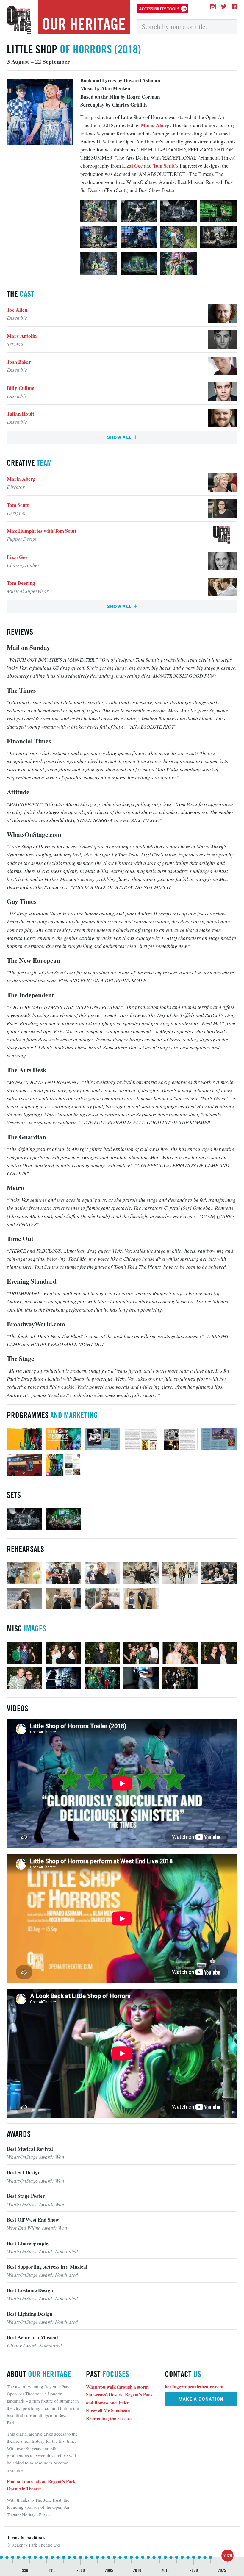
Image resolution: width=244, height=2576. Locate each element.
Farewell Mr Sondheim (108, 2410)
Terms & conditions (26, 2537)
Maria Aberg (155, 125)
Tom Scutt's (166, 166)
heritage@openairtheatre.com (194, 2386)
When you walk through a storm (117, 2387)
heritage (84, 24)
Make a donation (201, 2399)
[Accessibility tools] (163, 9)
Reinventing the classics (109, 2418)
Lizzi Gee (132, 166)
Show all (120, 437)
